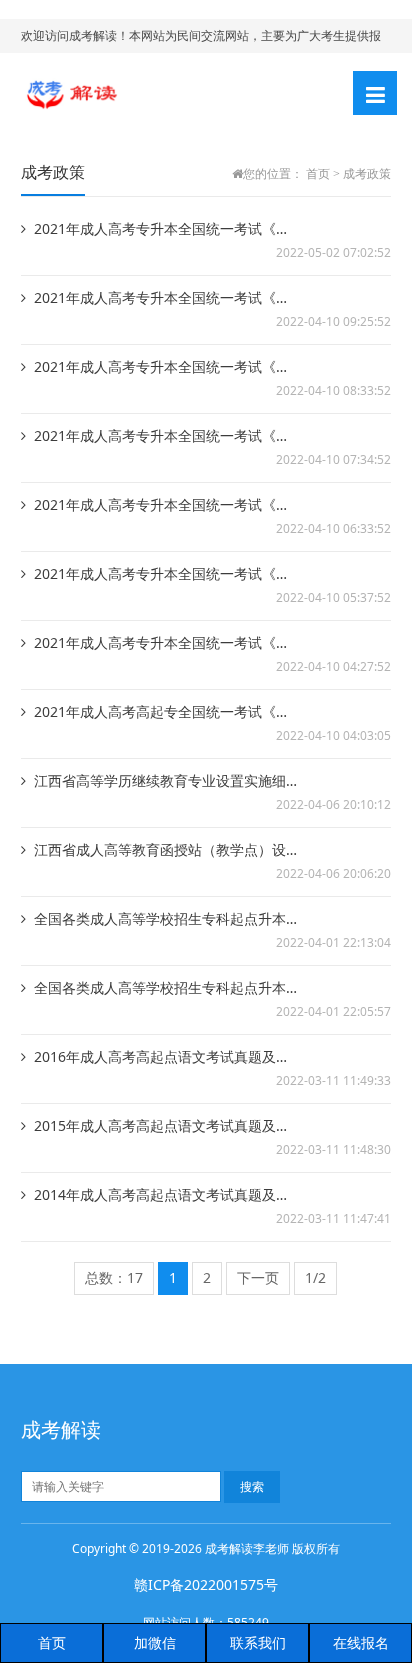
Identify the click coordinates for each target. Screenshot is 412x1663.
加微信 (155, 1642)
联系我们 (258, 1642)
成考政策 (367, 174)
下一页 (258, 1277)
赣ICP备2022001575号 (206, 1584)
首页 (318, 174)
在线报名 (361, 1642)
